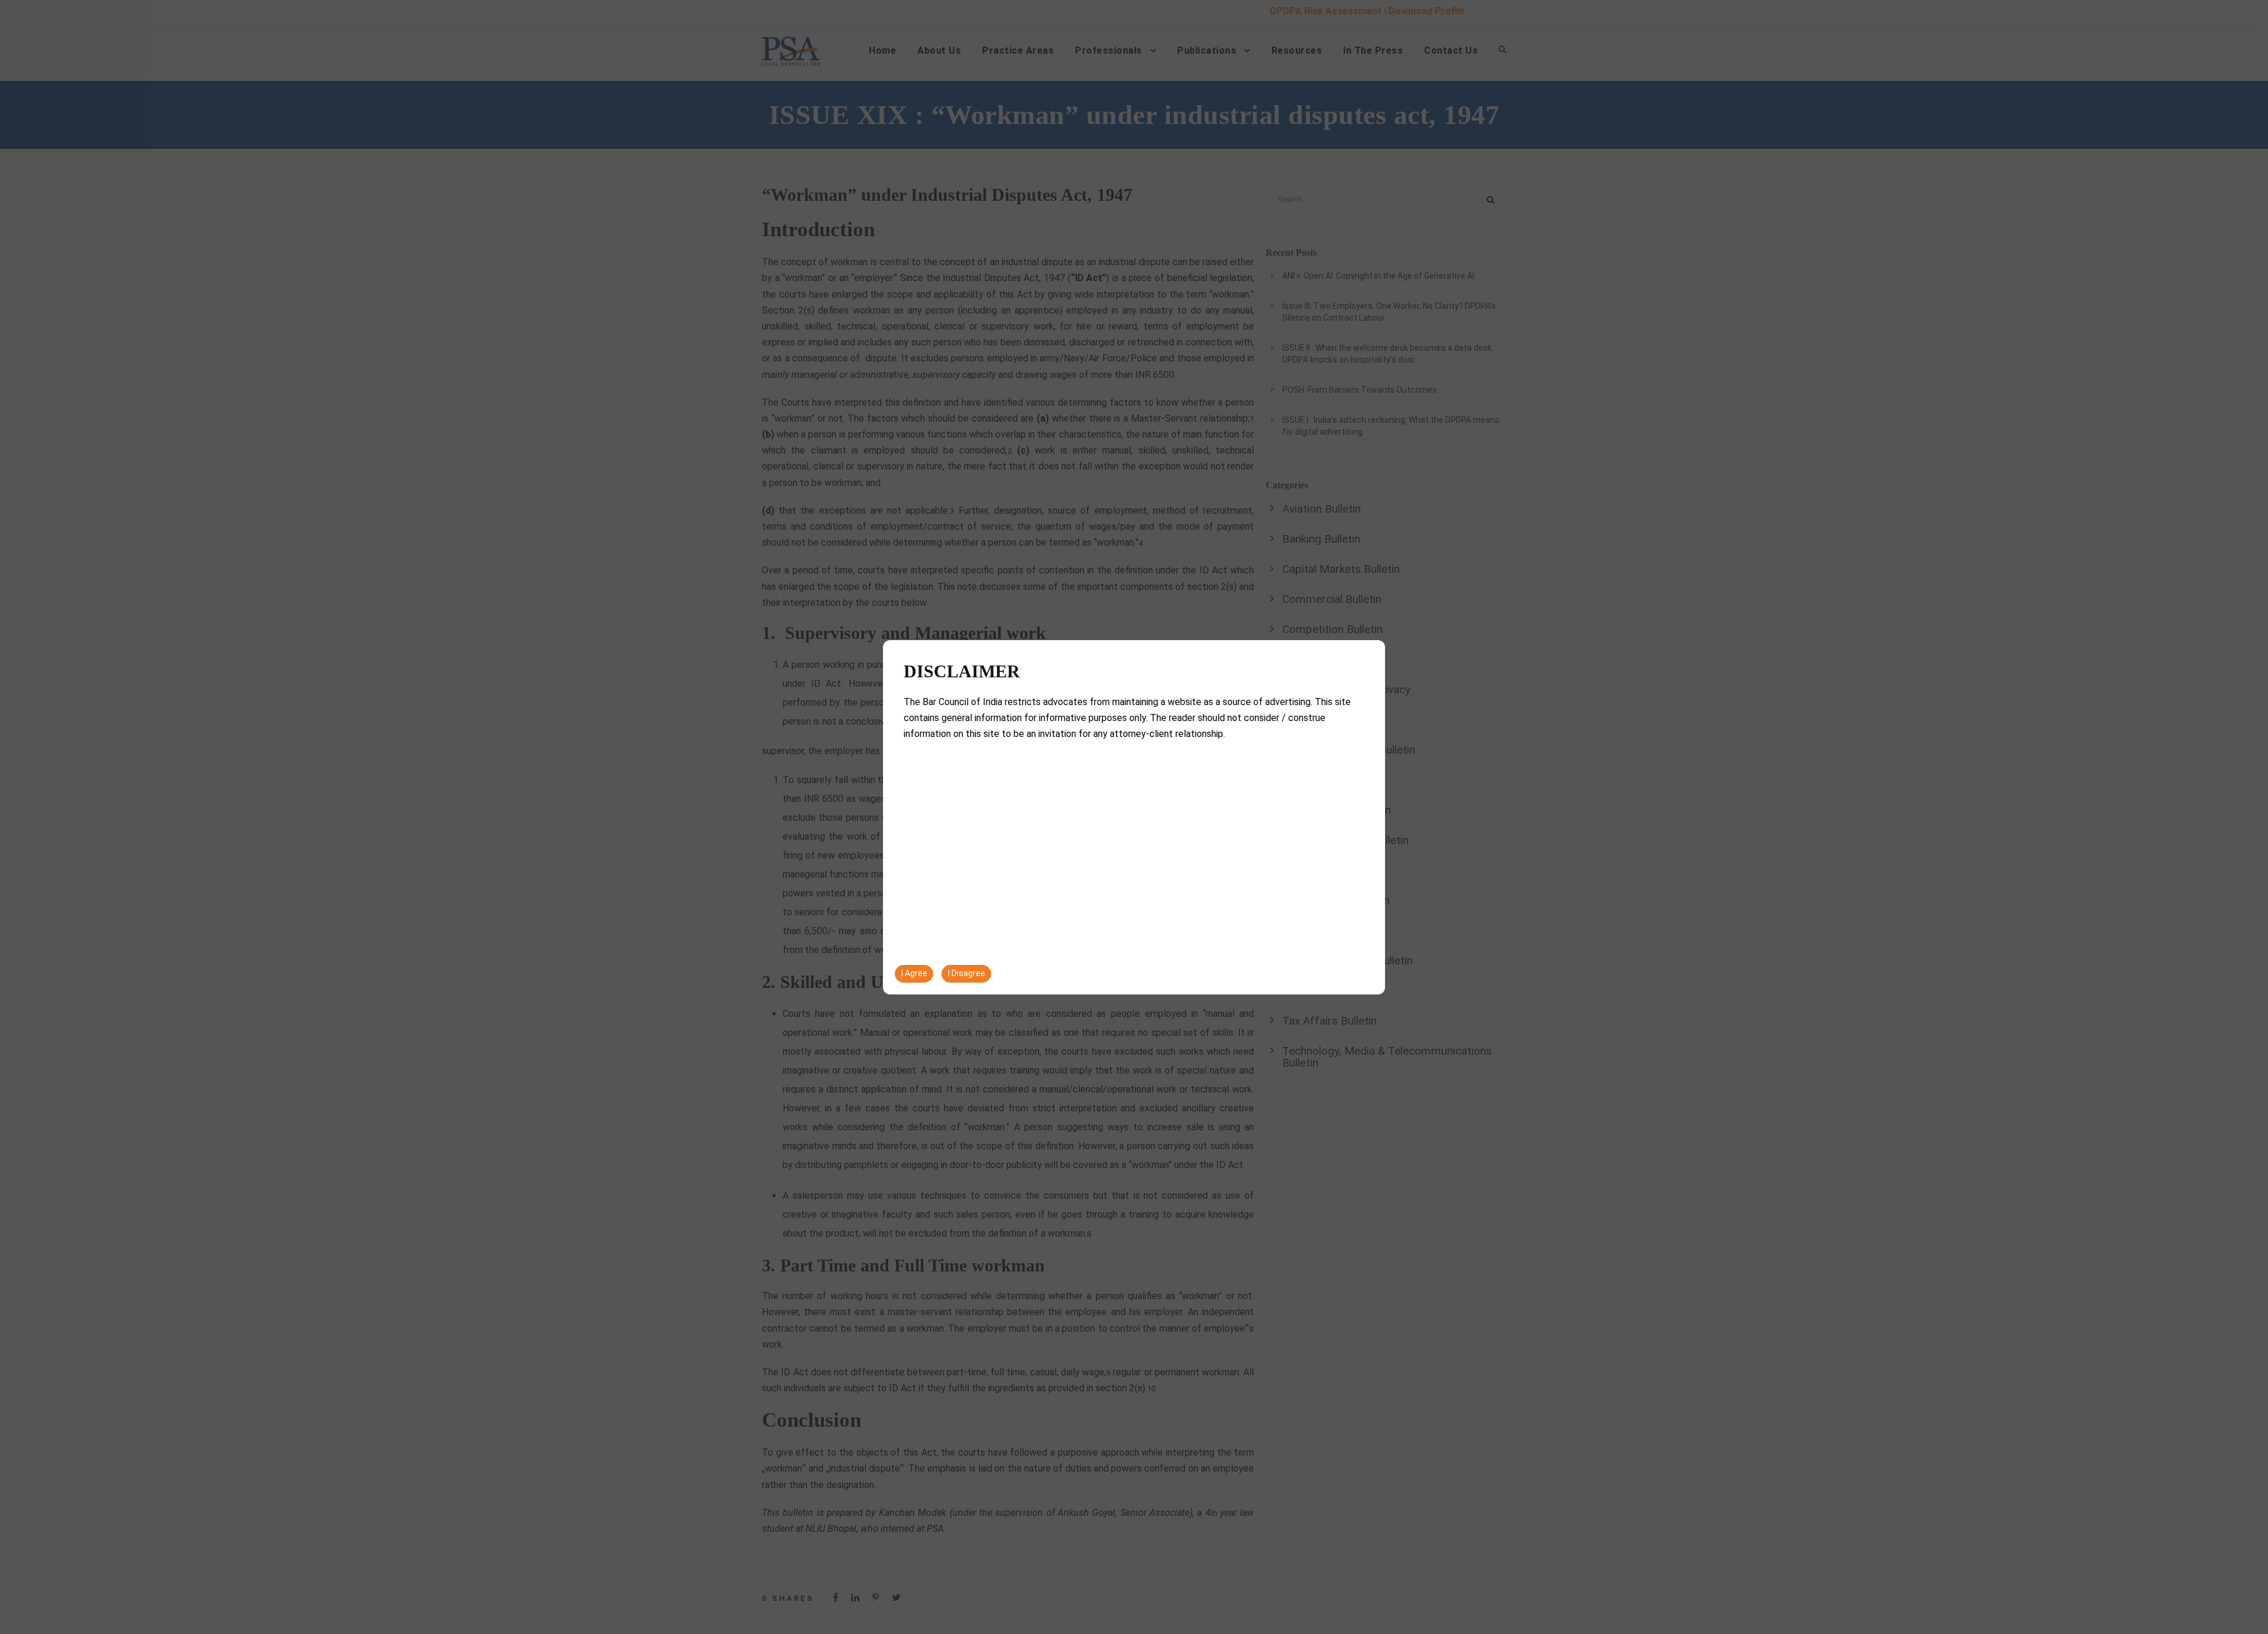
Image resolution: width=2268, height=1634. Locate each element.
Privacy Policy (2099, 1557)
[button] (2244, 1496)
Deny (2107, 1600)
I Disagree (967, 973)
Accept (2009, 1600)
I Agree (914, 973)
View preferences (2204, 1600)
